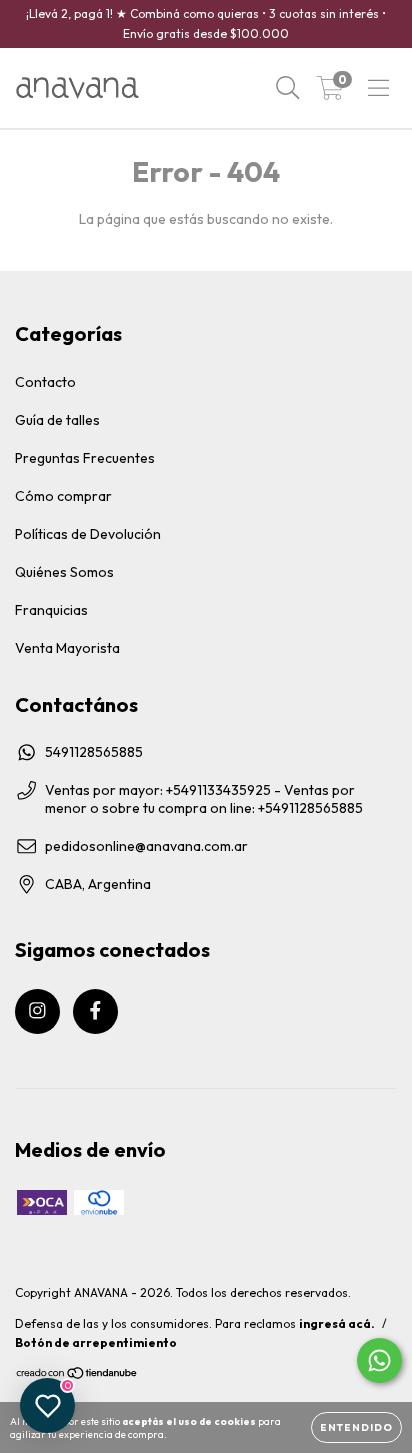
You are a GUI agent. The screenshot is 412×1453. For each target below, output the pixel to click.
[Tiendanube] (77, 1375)
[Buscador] (288, 88)
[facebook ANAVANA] (95, 1011)
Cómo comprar (63, 496)
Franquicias (51, 610)
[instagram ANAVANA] (37, 1011)
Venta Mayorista (67, 648)
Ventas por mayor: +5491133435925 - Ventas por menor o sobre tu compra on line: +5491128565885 (204, 799)
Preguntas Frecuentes (85, 458)
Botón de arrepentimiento (96, 1342)
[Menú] (378, 88)
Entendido (356, 1427)
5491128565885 (94, 752)
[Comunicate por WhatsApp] (379, 1360)
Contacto (45, 382)
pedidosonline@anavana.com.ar (146, 846)
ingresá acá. (337, 1323)
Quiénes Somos (64, 572)
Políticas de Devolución (88, 534)
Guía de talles (57, 420)
